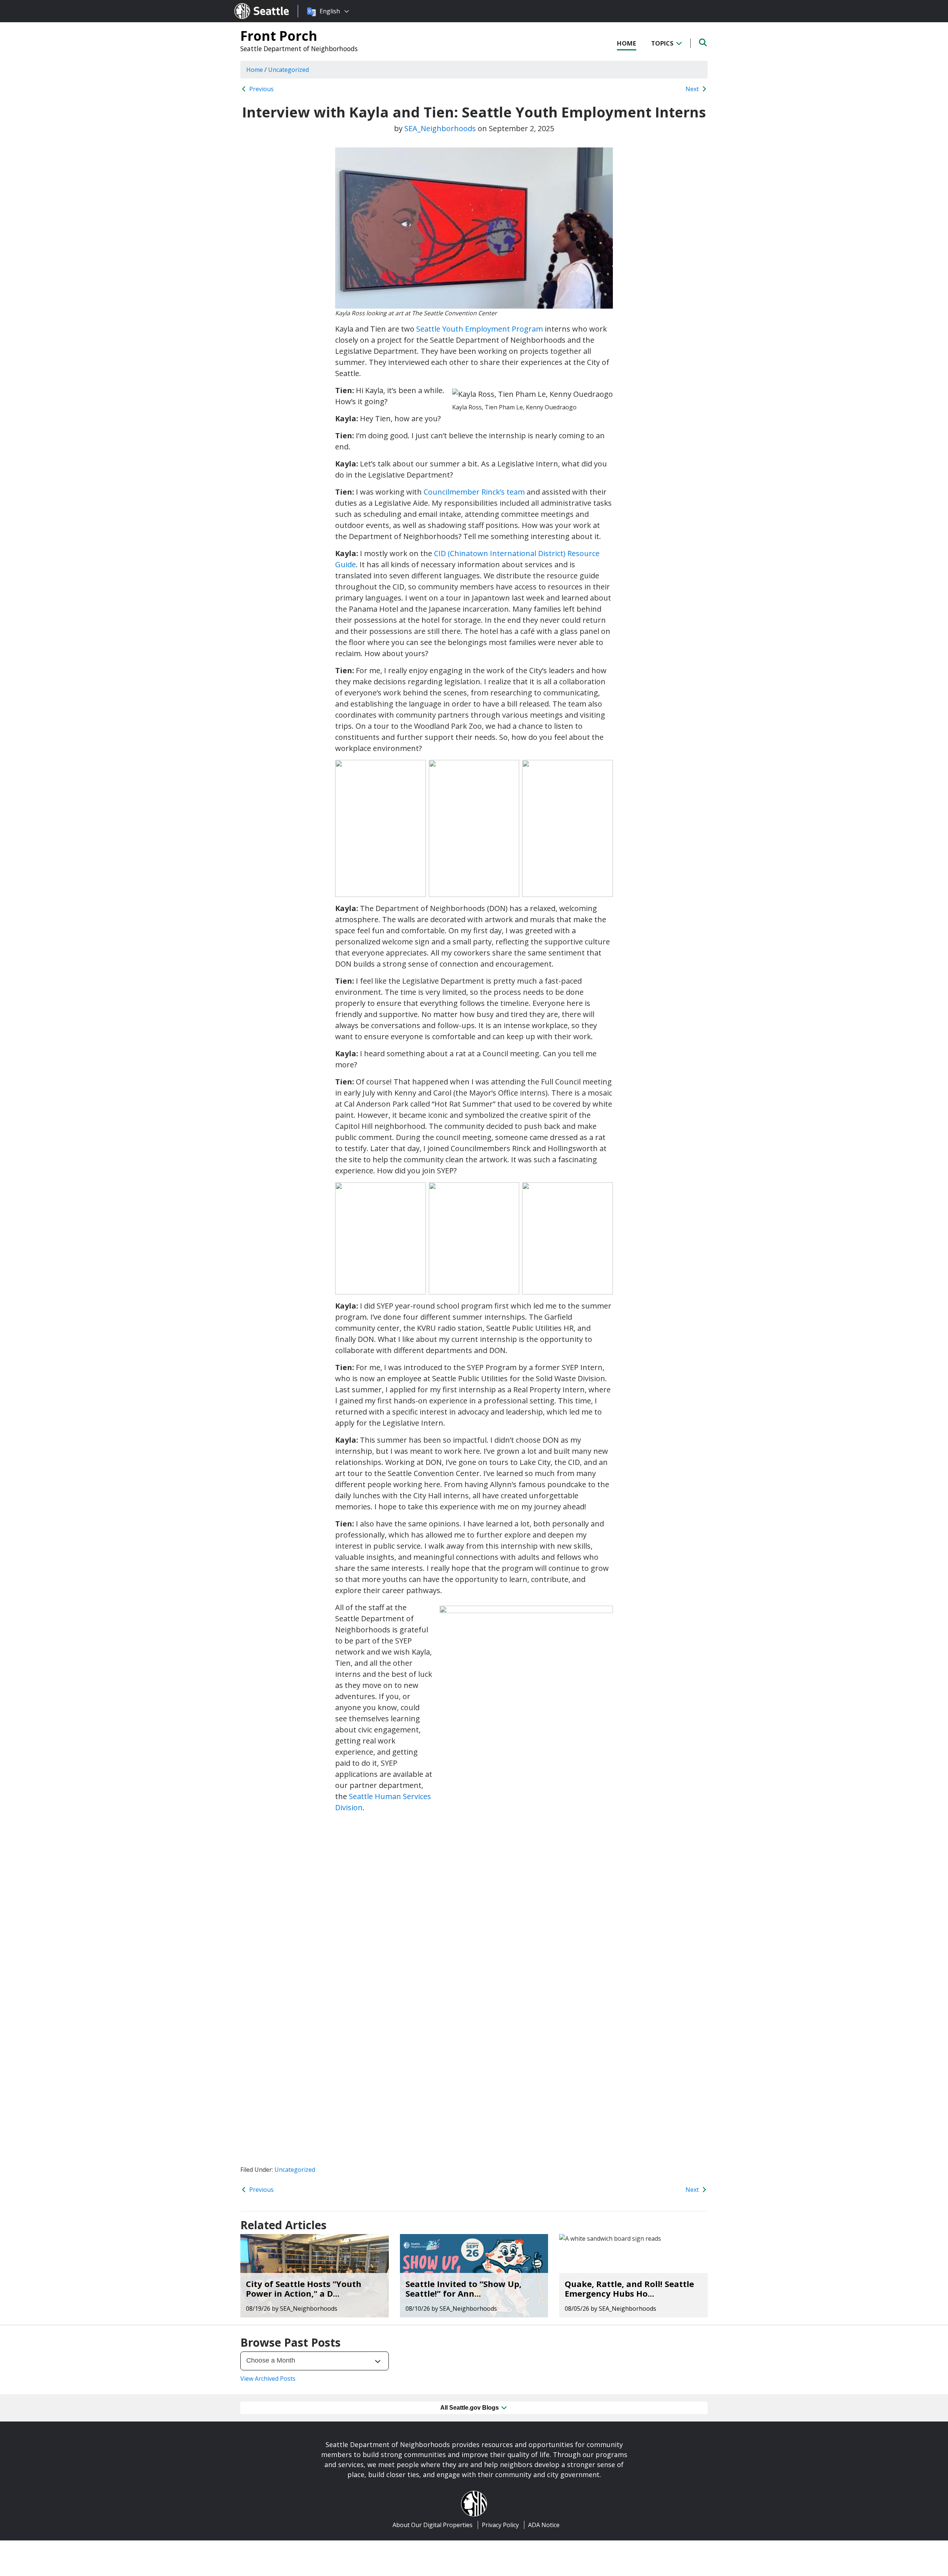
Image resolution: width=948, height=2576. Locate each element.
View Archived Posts (268, 2379)
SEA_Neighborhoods (440, 128)
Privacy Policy (500, 2525)
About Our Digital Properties (433, 2525)
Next (693, 89)
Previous (261, 89)
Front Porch (279, 36)
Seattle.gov (250, 4)
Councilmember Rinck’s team (474, 492)
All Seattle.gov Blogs (470, 2408)
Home (627, 43)
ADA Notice (544, 2525)
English (330, 11)
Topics (663, 43)
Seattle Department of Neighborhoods (299, 49)
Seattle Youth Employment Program (480, 329)
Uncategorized (295, 2170)
